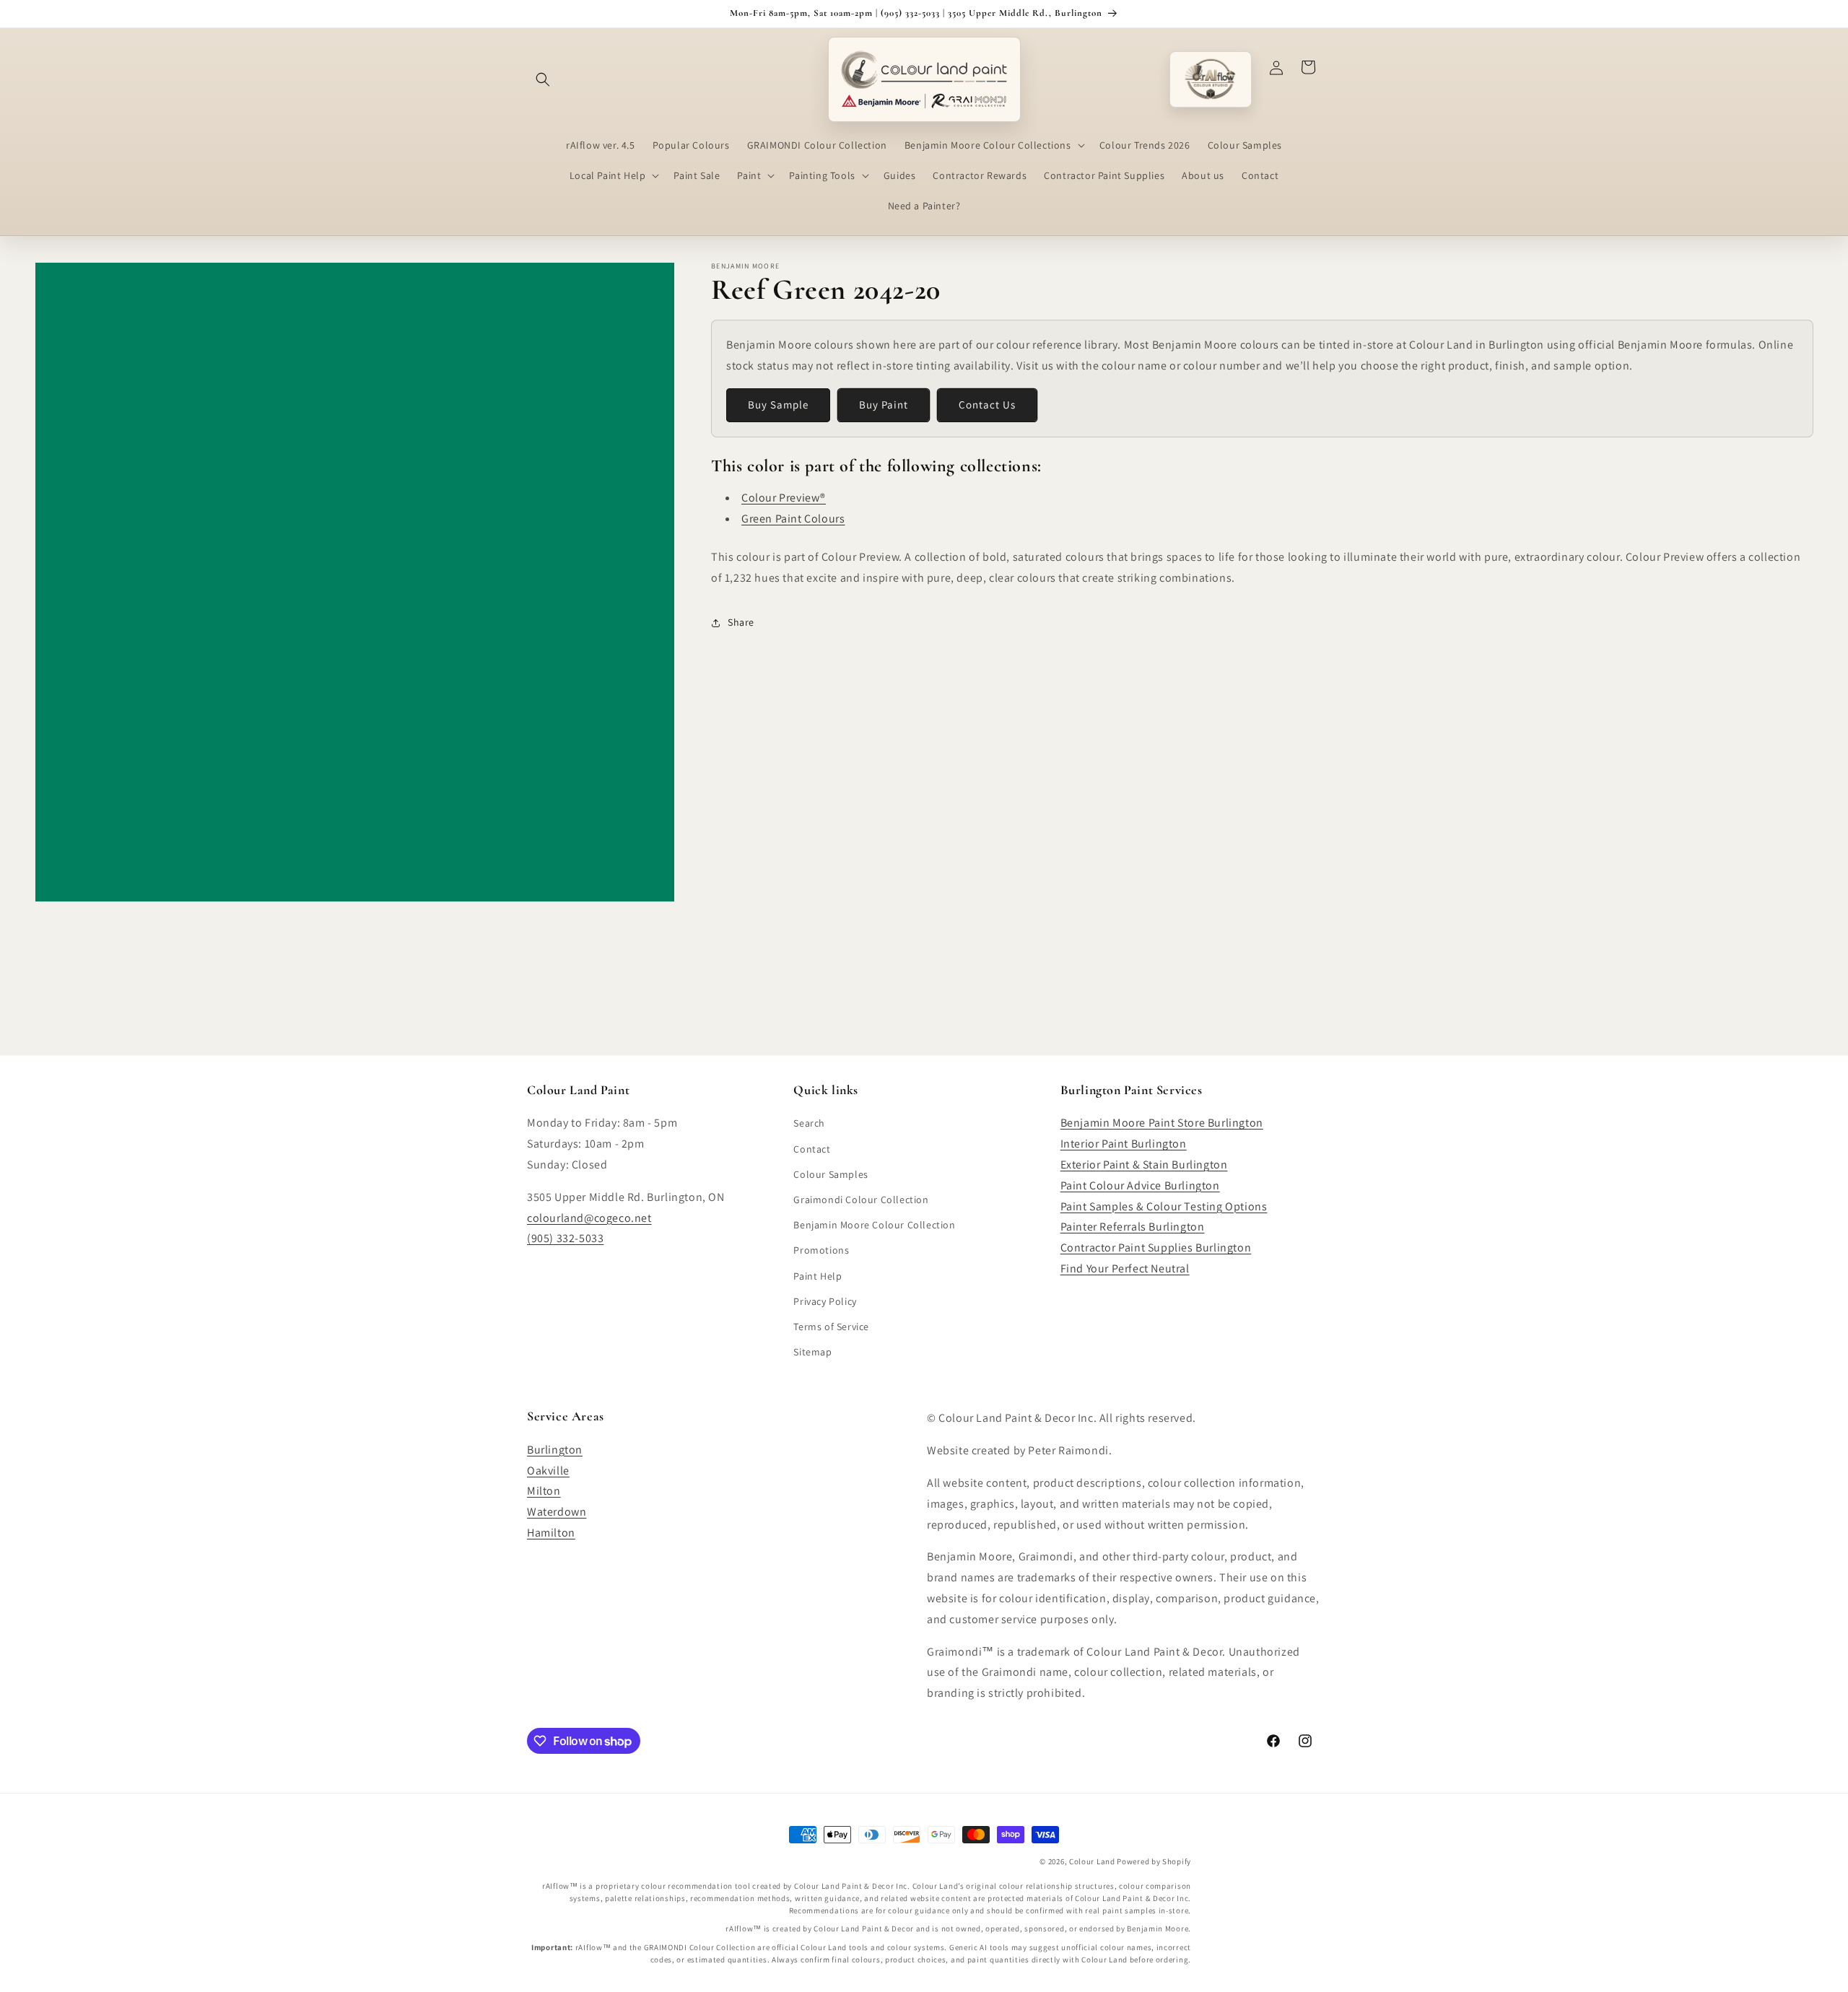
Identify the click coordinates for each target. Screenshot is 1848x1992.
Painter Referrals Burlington (1133, 1227)
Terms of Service (831, 1326)
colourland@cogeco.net (589, 1217)
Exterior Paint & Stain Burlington (1144, 1164)
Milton (544, 1491)
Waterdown (557, 1512)
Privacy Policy (825, 1301)
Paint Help (818, 1275)
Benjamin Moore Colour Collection (874, 1225)
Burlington (555, 1449)
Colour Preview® (784, 498)
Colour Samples (831, 1174)
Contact (812, 1148)
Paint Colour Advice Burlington (1140, 1185)
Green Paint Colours (793, 519)
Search (809, 1123)
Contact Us (987, 405)
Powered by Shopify (1154, 1861)
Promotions (821, 1250)
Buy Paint (884, 405)
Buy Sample (778, 405)
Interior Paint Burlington (1124, 1144)
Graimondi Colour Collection (861, 1199)
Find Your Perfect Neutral (1125, 1268)
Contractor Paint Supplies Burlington (1156, 1248)
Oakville (548, 1470)
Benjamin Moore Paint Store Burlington (1162, 1123)
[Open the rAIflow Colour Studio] (1211, 79)
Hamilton (551, 1532)
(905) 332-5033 (565, 1238)
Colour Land (1092, 1861)
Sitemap (812, 1352)
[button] (543, 79)
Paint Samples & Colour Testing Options (1164, 1206)
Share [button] (741, 622)
